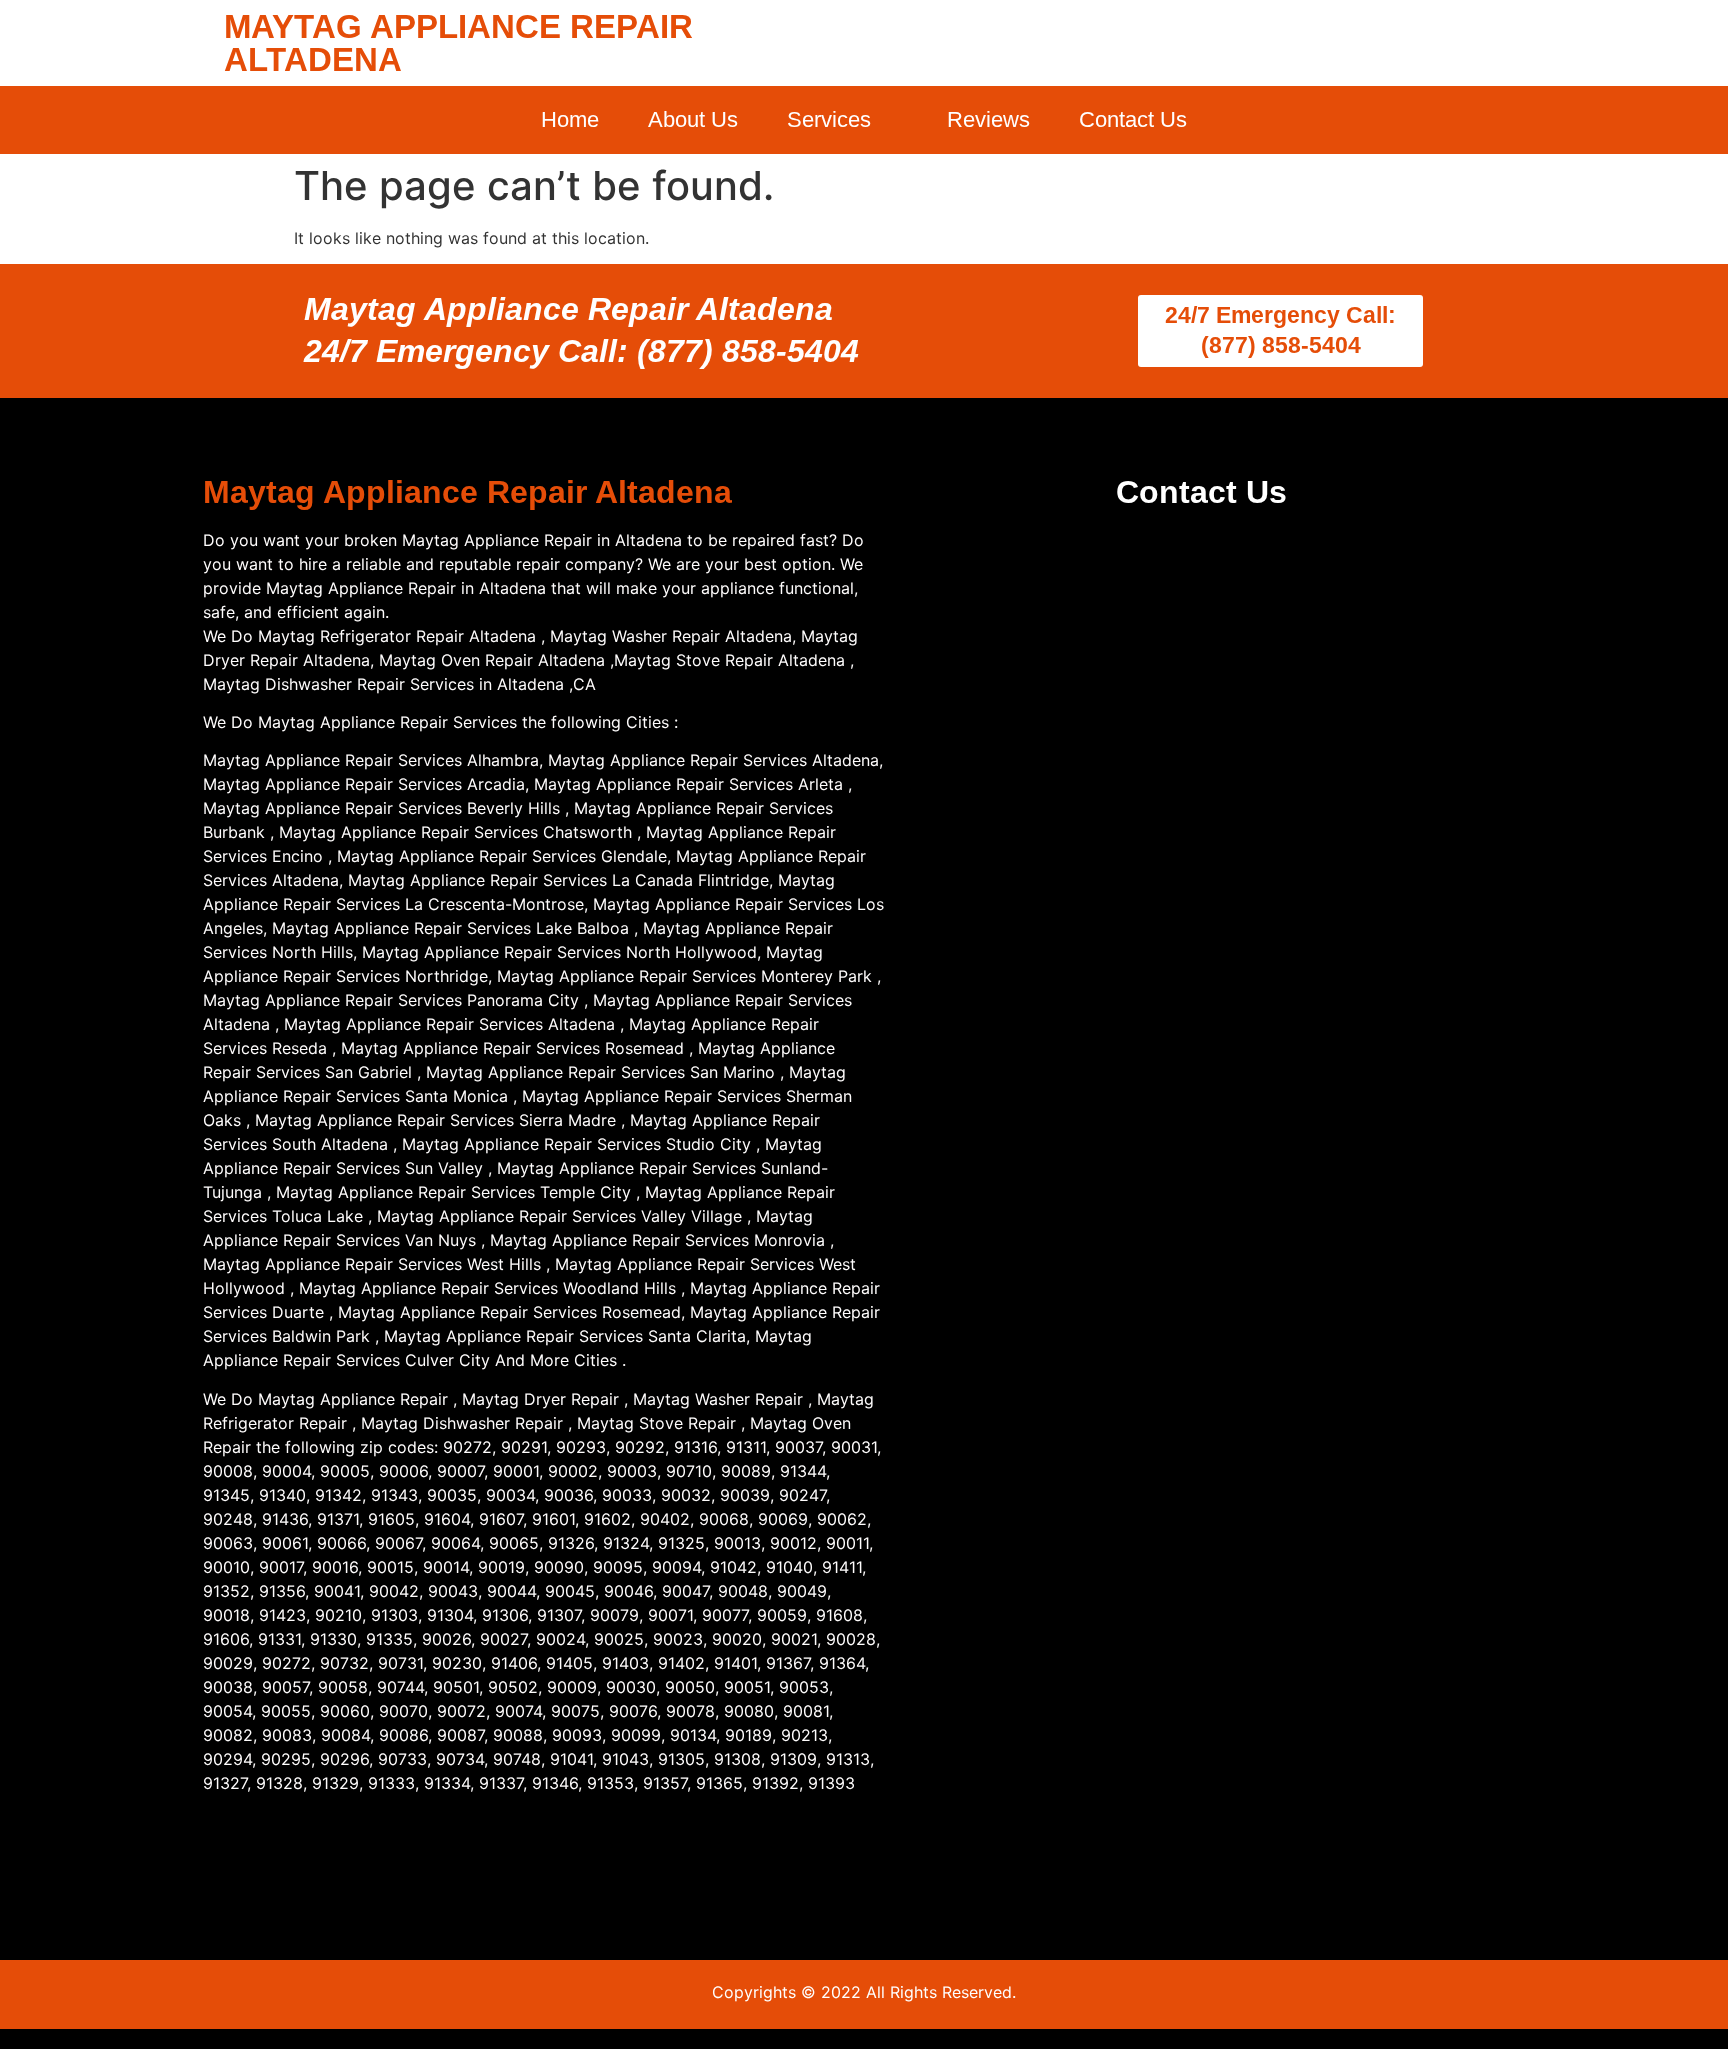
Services (829, 119)
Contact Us (1133, 119)
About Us (693, 119)
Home (570, 119)
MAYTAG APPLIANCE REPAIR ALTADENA (458, 43)
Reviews (988, 119)
